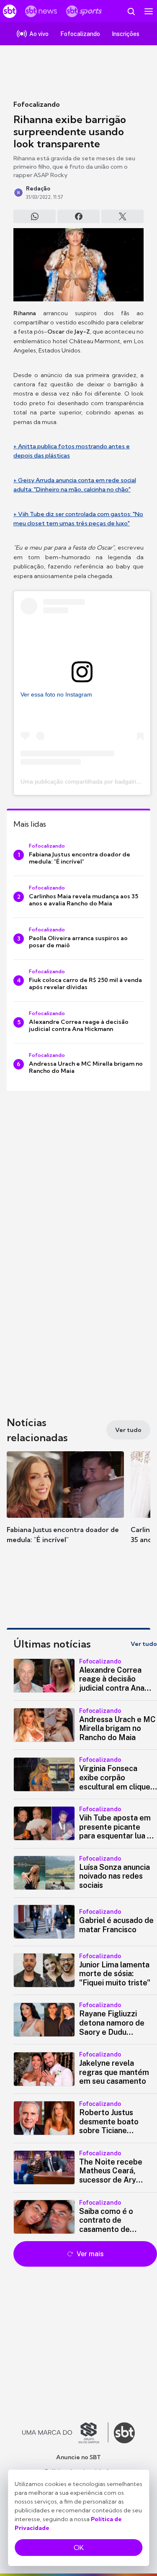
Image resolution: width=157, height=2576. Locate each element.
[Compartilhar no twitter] (122, 216)
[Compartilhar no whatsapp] (35, 216)
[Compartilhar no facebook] (78, 216)
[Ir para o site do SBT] (124, 2433)
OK (79, 2548)
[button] (65, 1506)
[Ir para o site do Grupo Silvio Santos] (65, 2433)
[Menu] (149, 11)
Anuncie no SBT (78, 2457)
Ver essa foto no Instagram (56, 694)
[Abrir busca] (131, 11)
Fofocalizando (37, 104)
